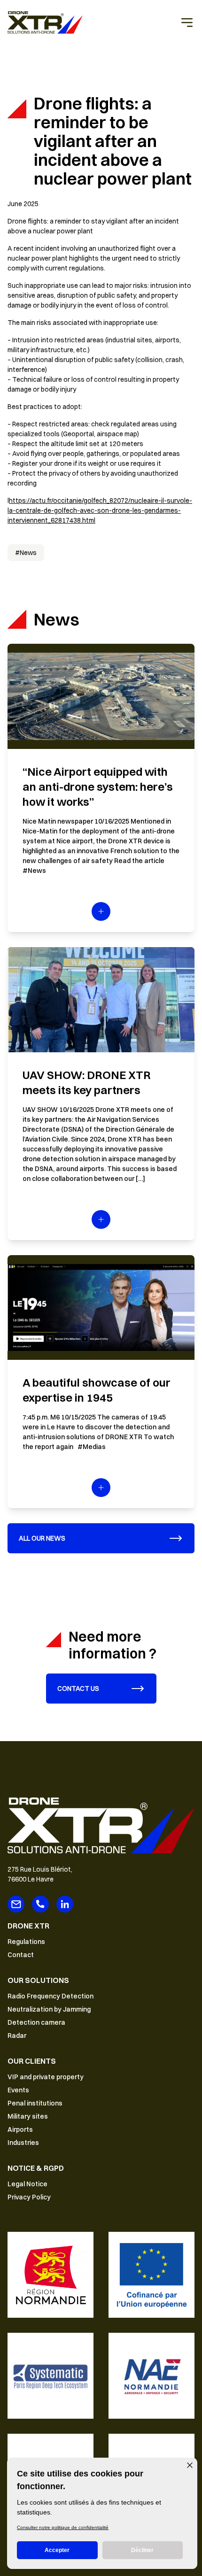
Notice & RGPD (36, 2168)
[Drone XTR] (45, 23)
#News (26, 553)
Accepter (57, 2550)
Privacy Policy (29, 2197)
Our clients (32, 2061)
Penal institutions (35, 2103)
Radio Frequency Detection (50, 1996)
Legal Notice (27, 2184)
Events (18, 2090)
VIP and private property (46, 2077)
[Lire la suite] (101, 911)
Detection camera (36, 2022)
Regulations (26, 1942)
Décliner (142, 2550)
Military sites (28, 2116)
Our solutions (38, 1980)
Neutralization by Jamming (49, 2009)
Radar (17, 2036)
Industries (23, 2143)
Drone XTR (28, 1926)
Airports (20, 2129)
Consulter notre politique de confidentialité (63, 2527)
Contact (21, 1955)
